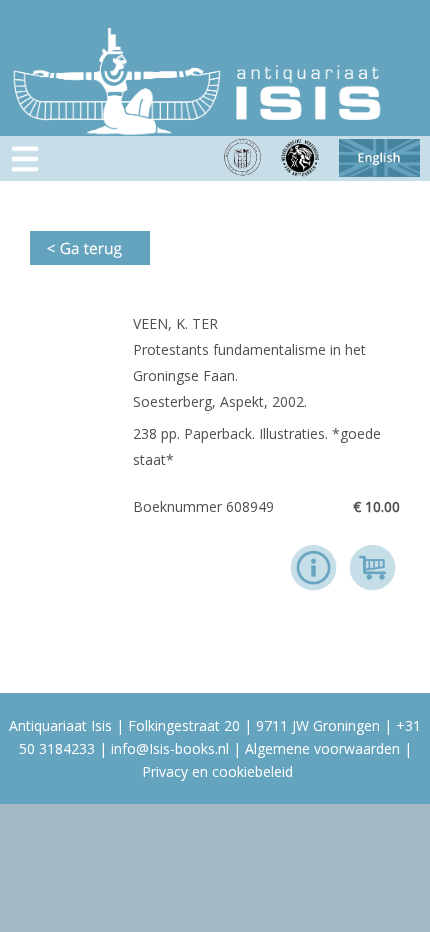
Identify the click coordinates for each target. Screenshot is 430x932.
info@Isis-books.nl (170, 748)
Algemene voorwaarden (322, 748)
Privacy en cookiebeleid (217, 771)
